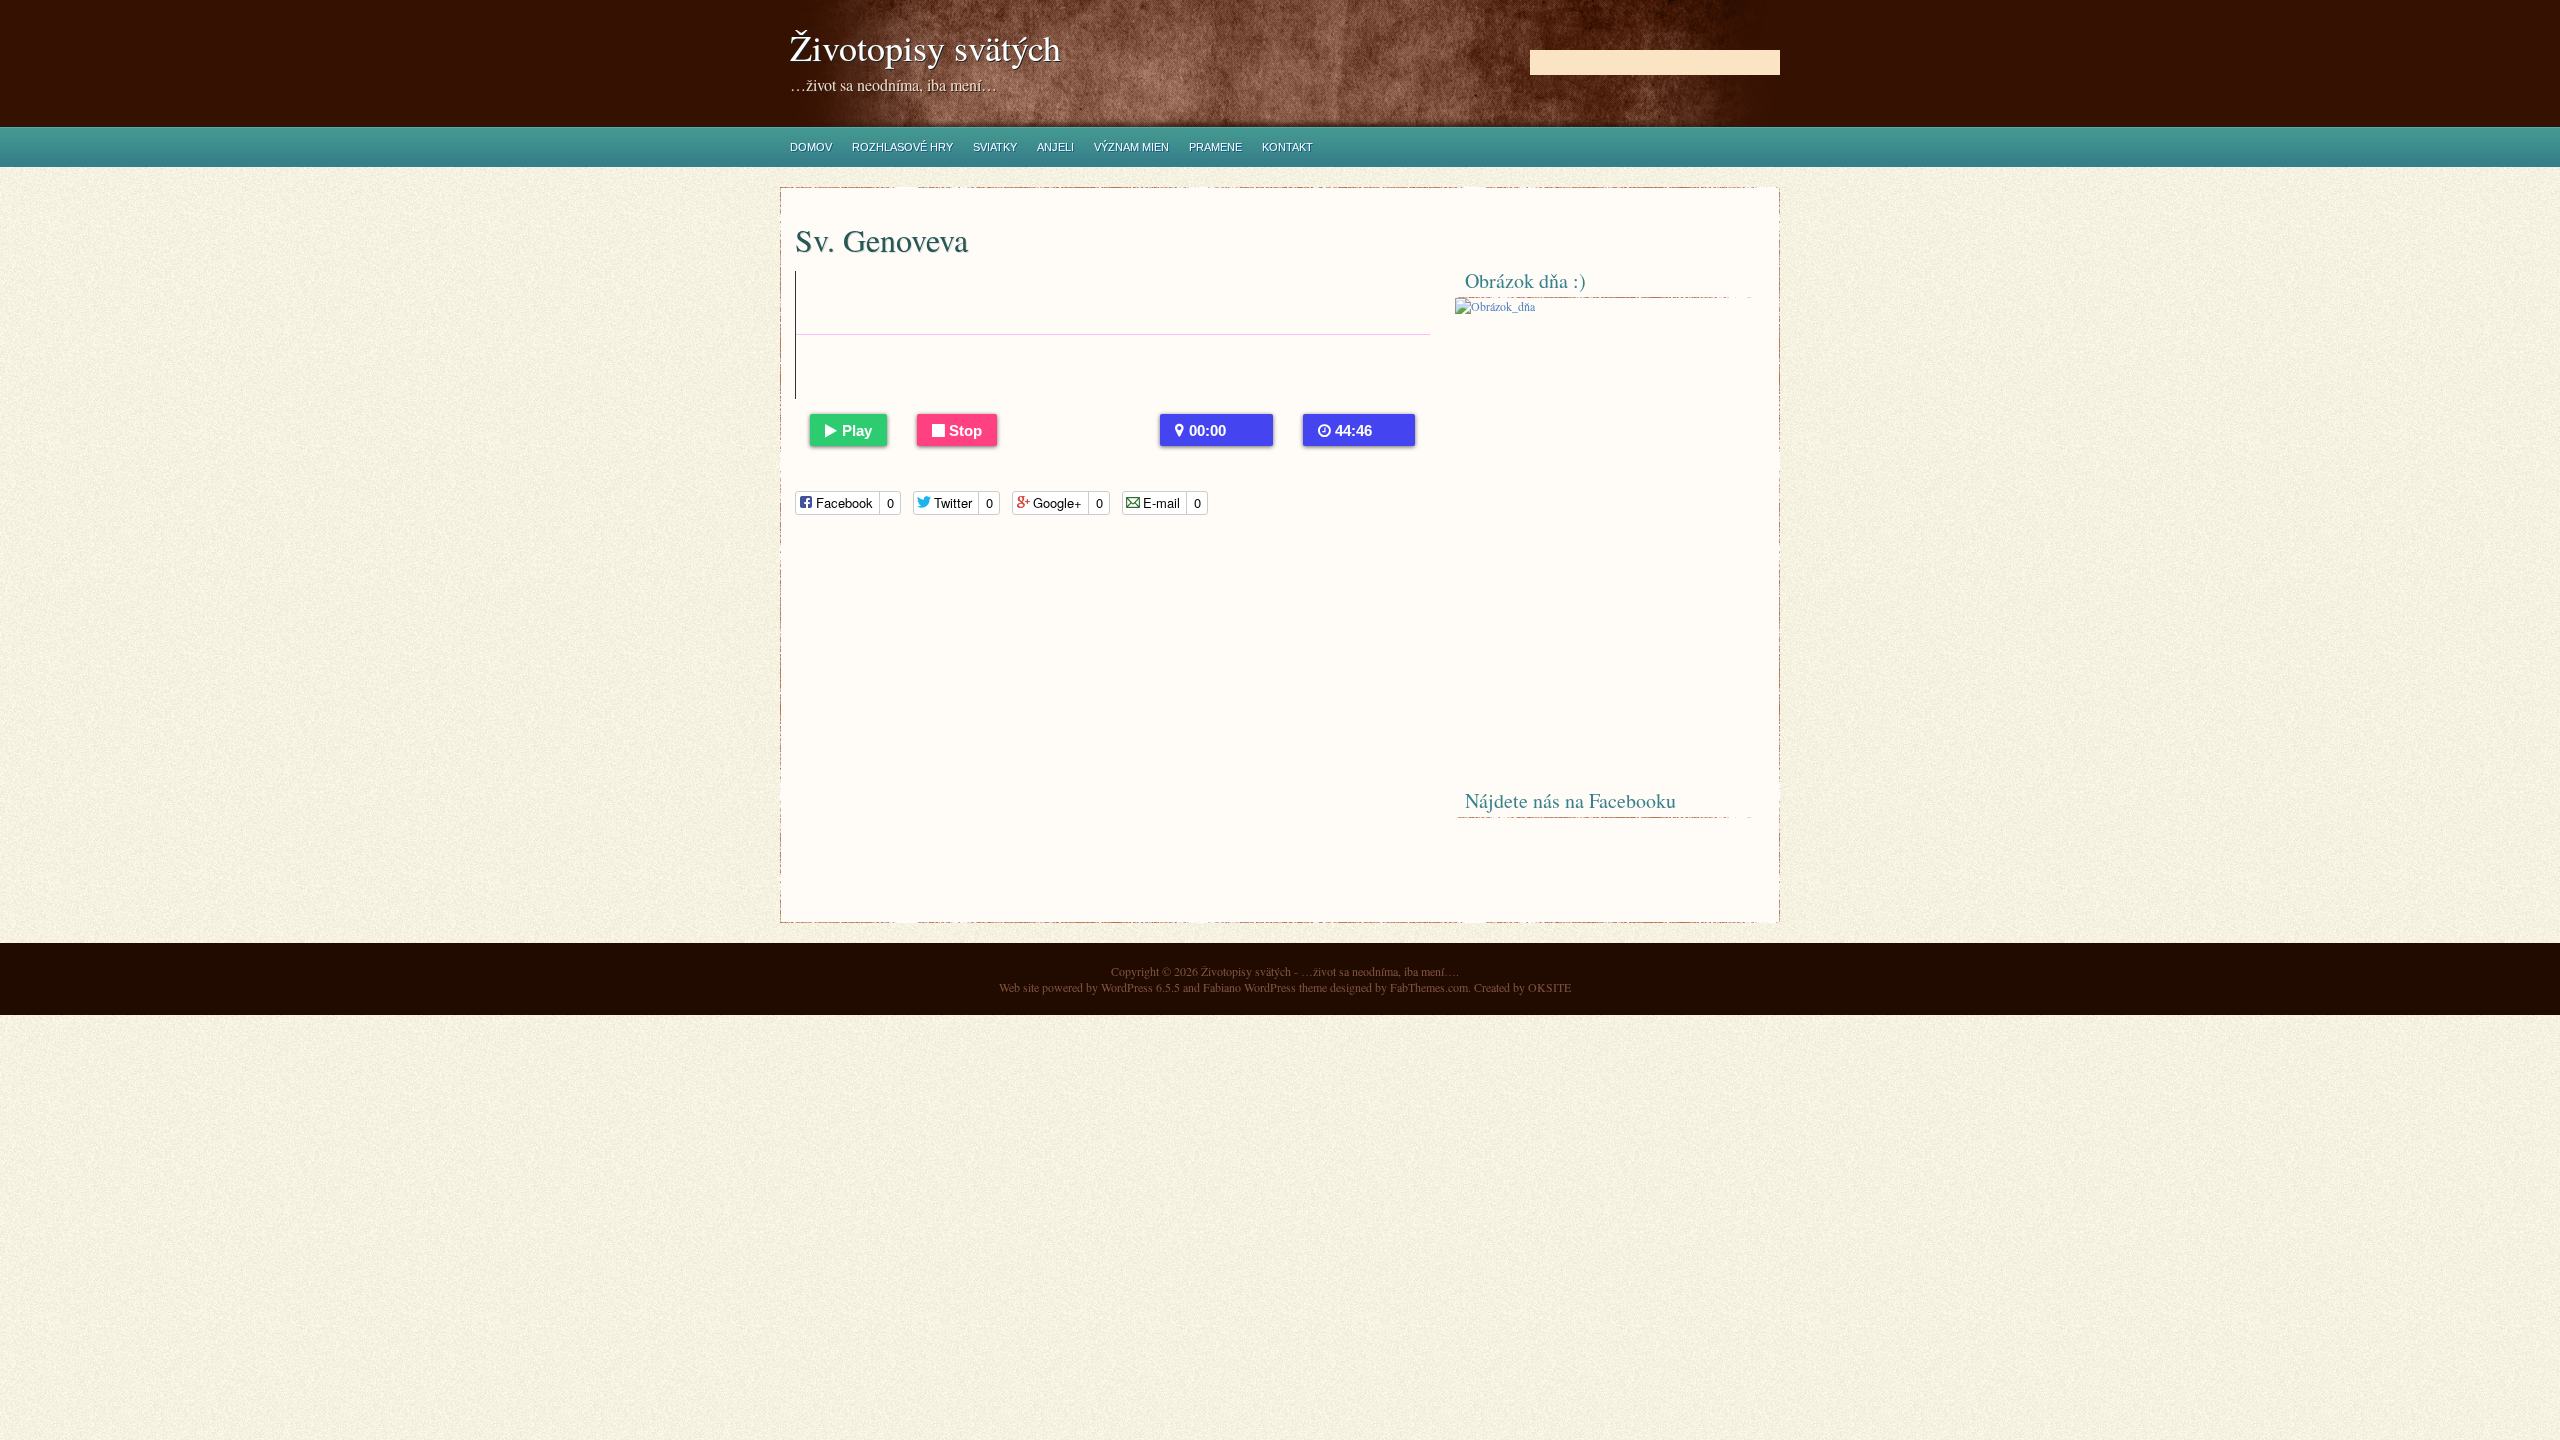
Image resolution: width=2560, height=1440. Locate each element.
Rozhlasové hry (902, 147)
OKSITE (1549, 987)
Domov (811, 147)
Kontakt (1287, 147)
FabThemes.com (1429, 987)
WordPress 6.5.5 (1140, 987)
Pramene (1215, 147)
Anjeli (1055, 147)
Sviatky (995, 147)
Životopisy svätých (925, 47)
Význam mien (1131, 147)
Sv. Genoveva (881, 239)
